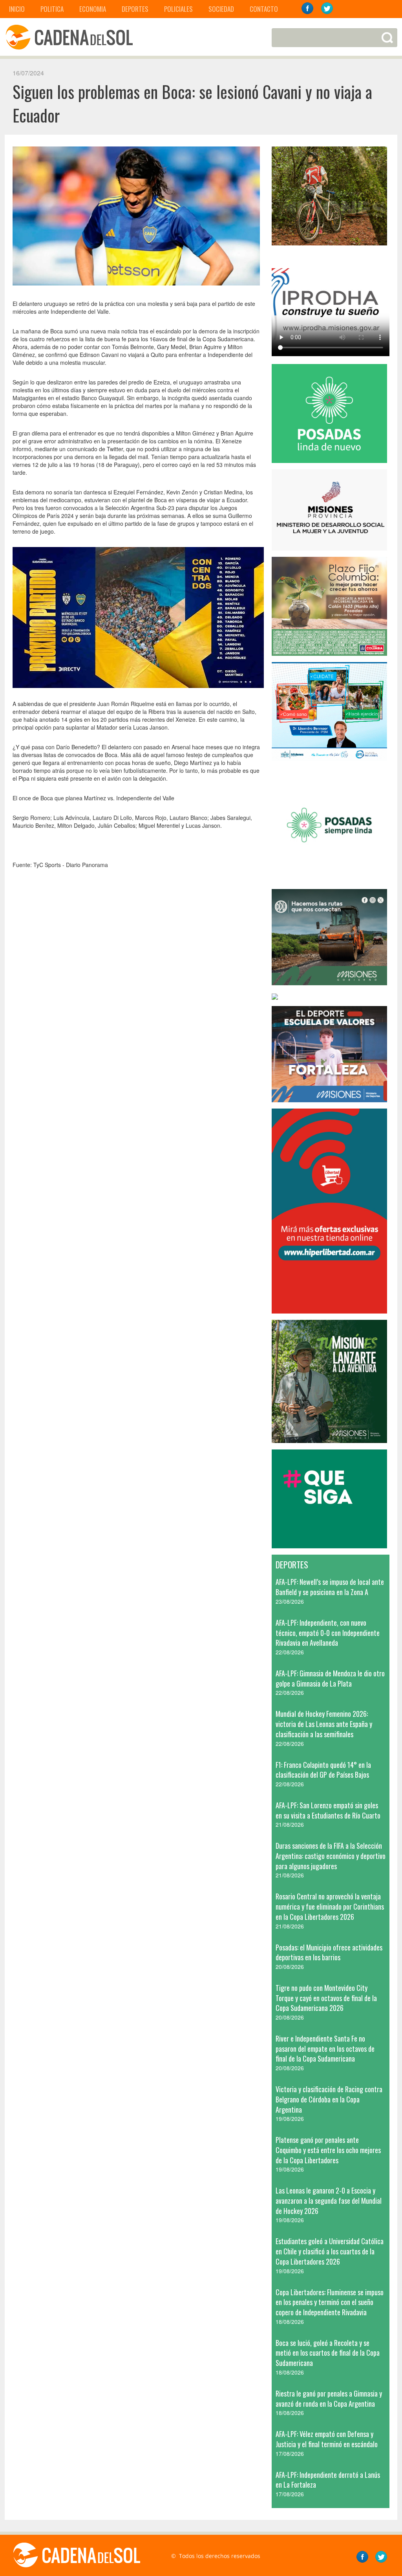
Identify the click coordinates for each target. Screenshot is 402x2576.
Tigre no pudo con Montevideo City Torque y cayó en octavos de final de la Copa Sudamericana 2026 (326, 1998)
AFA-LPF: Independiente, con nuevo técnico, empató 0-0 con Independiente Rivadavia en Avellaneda (328, 1633)
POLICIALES (178, 9)
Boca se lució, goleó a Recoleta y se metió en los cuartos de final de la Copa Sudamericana (328, 2353)
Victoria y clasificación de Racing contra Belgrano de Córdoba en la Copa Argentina (329, 2099)
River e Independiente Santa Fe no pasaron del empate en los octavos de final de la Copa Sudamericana (325, 2048)
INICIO (17, 9)
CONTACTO (264, 9)
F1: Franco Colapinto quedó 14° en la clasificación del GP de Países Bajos (323, 1770)
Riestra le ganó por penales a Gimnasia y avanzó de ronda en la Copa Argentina (329, 2399)
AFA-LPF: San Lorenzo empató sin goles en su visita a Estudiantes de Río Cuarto (328, 1810)
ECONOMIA (93, 9)
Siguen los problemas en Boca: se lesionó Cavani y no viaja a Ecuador (192, 103)
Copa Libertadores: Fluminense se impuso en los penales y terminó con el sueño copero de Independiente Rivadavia (330, 2302)
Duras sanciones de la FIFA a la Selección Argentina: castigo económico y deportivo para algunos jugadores (331, 1856)
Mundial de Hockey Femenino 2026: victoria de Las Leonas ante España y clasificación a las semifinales (324, 1724)
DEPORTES (135, 9)
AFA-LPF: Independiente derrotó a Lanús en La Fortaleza (328, 2480)
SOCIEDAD (221, 9)
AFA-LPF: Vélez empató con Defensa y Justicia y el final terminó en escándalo (327, 2439)
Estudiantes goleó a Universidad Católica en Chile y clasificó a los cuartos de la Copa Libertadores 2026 (330, 2251)
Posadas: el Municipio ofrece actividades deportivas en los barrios (329, 1952)
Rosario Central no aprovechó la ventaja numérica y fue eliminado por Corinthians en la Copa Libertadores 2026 (330, 1906)
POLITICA (52, 9)
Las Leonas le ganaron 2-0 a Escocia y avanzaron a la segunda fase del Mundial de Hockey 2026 (329, 2200)
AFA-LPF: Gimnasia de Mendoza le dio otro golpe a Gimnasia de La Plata (330, 1678)
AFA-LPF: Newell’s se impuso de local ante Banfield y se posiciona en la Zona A (330, 1587)
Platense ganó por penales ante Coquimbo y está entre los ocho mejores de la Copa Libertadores (328, 2150)
